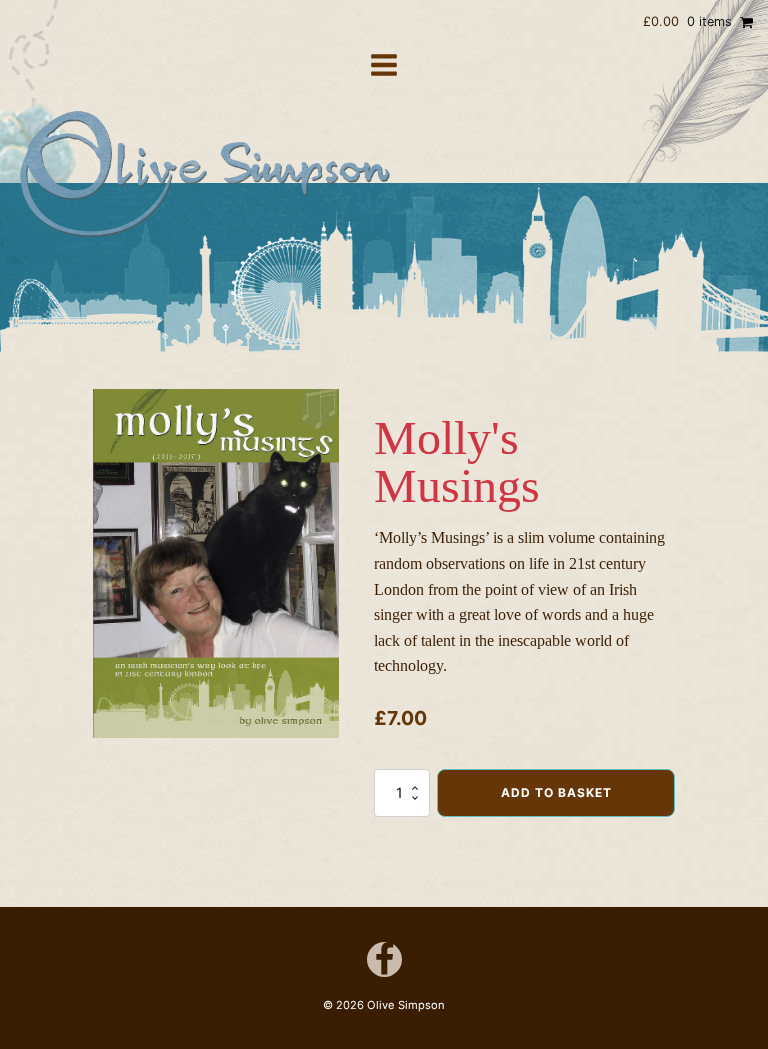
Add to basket (556, 792)
